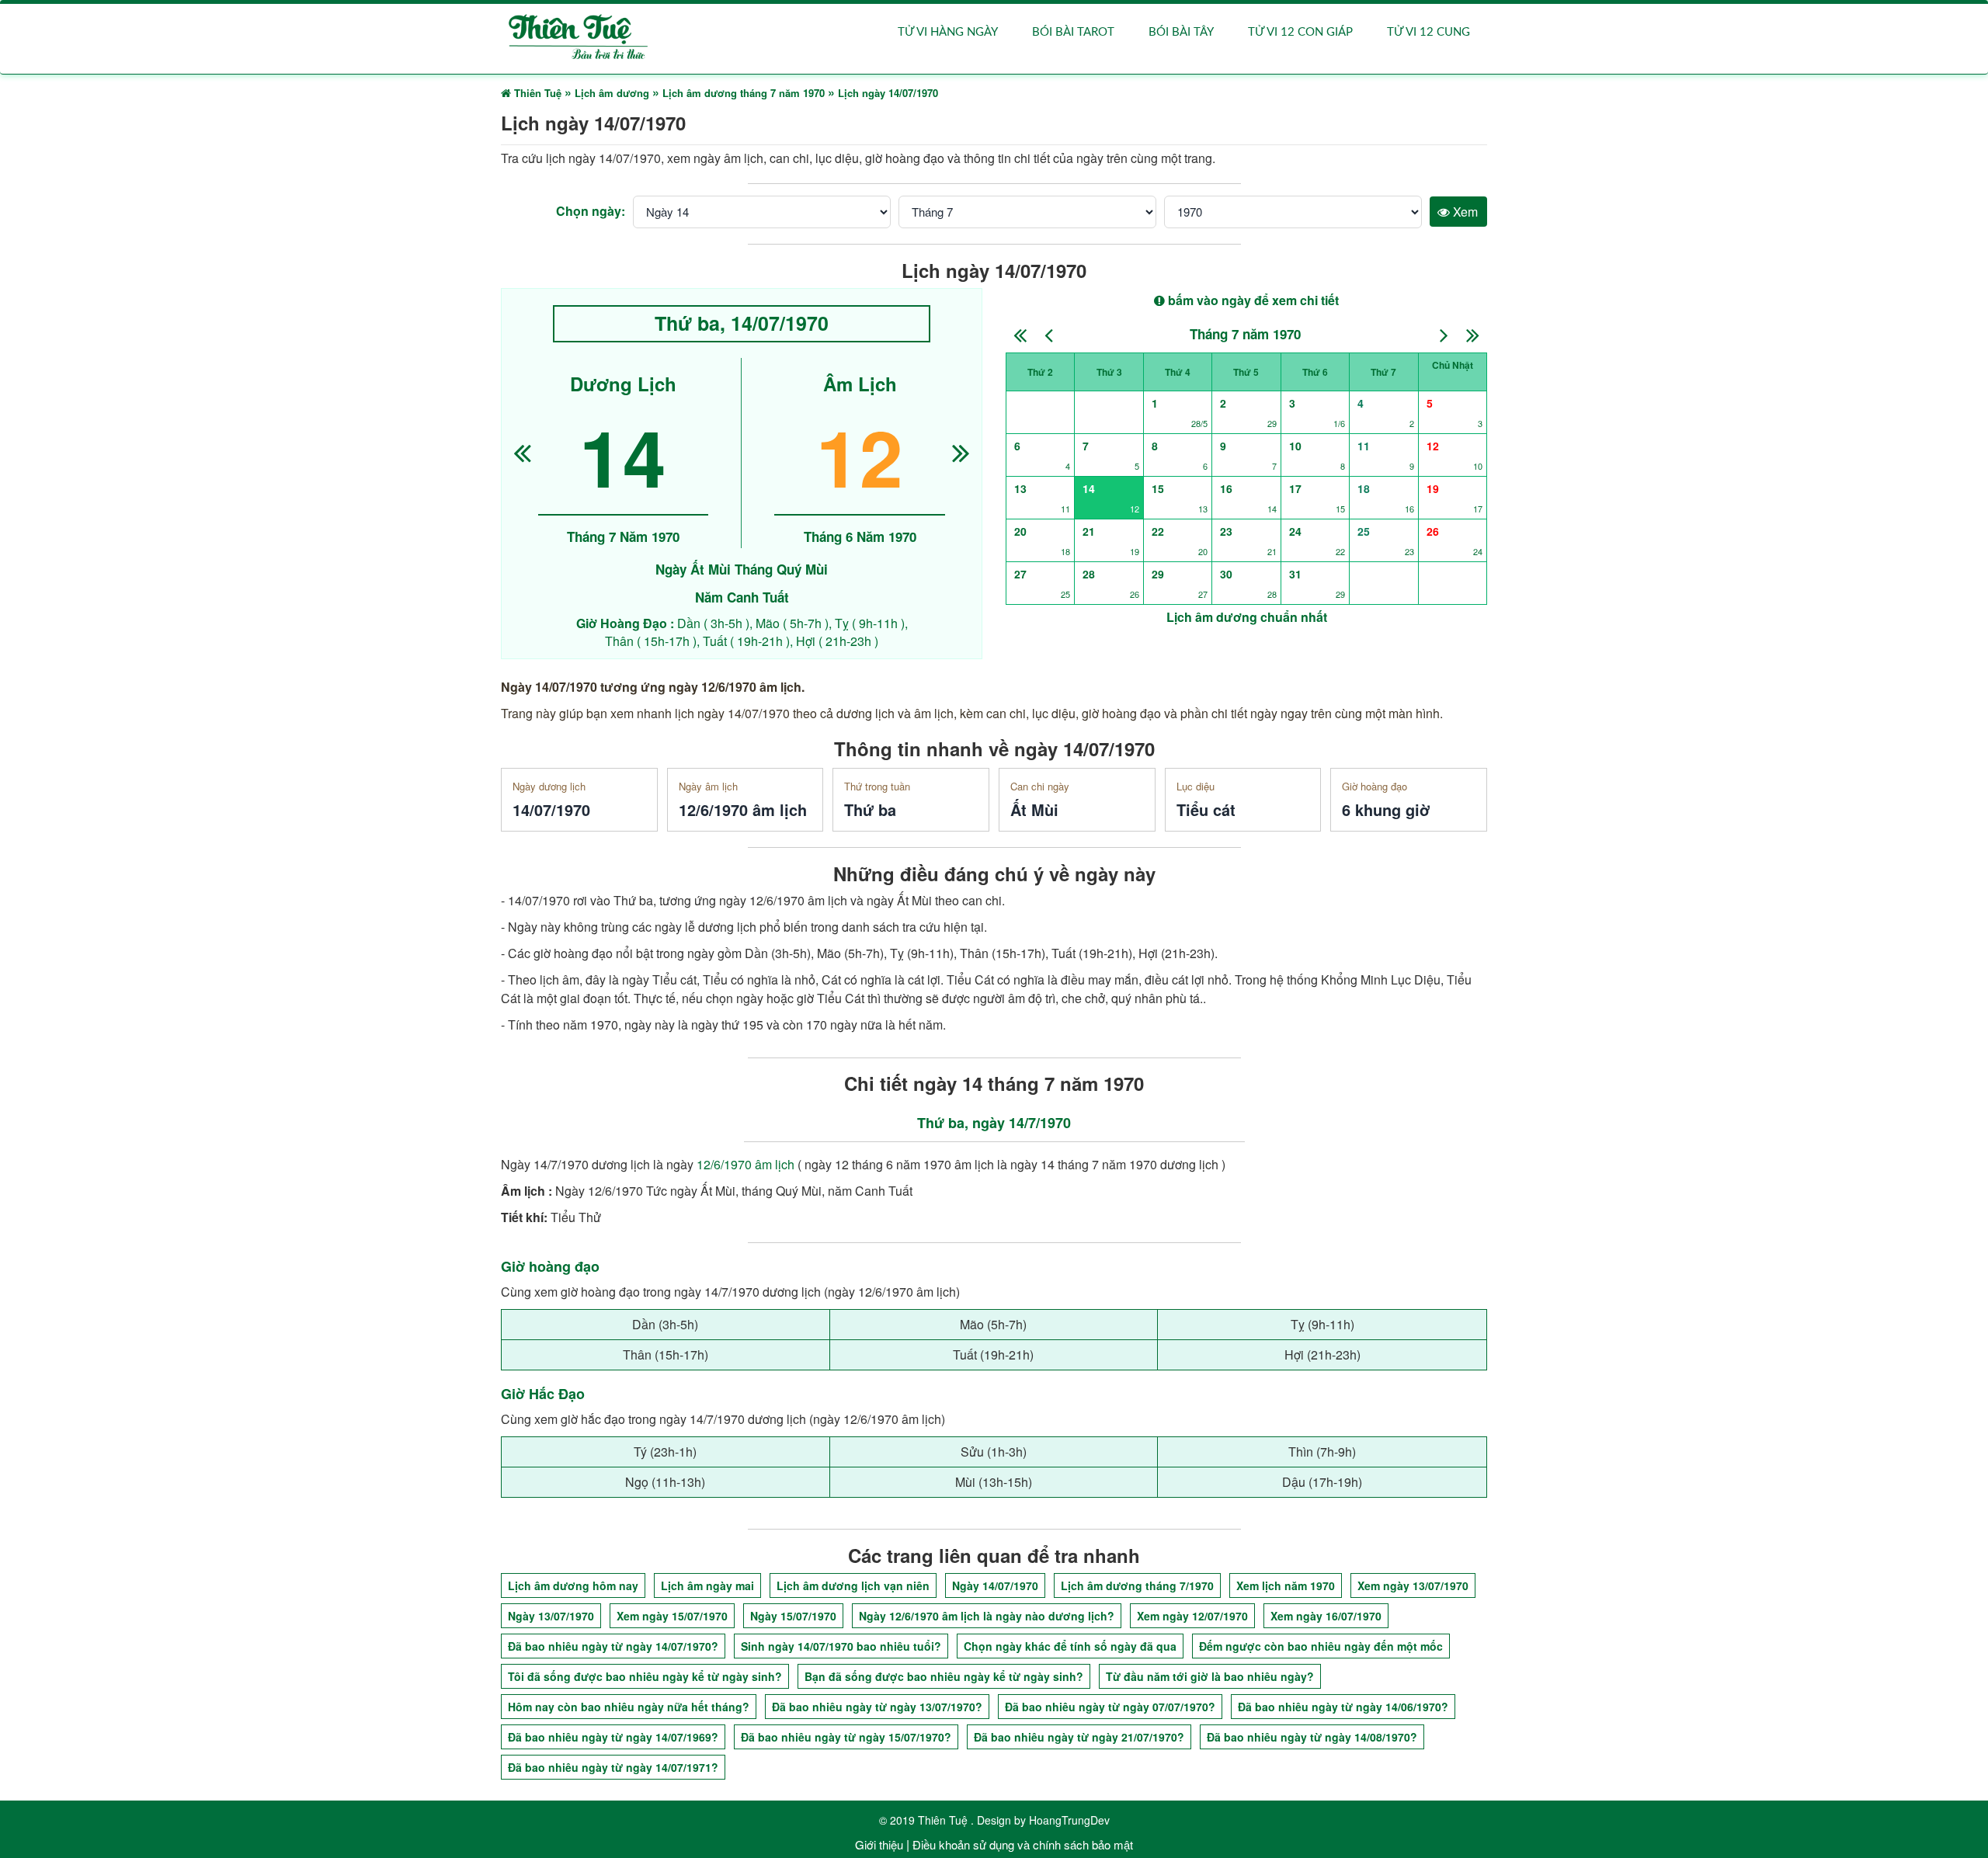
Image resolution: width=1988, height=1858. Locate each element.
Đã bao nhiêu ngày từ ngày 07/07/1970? (1110, 1707)
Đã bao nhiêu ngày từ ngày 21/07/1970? (1079, 1737)
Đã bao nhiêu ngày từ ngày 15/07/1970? (846, 1737)
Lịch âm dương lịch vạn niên (853, 1585)
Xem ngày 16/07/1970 (1326, 1616)
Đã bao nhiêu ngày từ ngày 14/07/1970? (613, 1646)
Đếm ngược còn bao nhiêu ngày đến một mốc (1321, 1646)
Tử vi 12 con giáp (1300, 32)
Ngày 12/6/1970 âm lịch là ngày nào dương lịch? (987, 1616)
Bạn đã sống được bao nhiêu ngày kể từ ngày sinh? (944, 1676)
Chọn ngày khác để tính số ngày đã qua (1070, 1646)
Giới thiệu (879, 1844)
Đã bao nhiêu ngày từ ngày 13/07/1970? (877, 1707)
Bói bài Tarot (1073, 32)
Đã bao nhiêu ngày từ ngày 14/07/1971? (613, 1767)
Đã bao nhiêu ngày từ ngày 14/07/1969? (613, 1737)
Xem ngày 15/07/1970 (672, 1616)
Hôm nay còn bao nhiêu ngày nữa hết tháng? (629, 1707)
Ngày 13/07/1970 (551, 1616)
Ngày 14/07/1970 (995, 1585)
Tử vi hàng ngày (948, 32)
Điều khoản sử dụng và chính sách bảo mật (1023, 1844)
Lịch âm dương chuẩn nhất (1247, 617)
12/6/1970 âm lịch (745, 1164)
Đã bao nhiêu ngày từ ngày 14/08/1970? (1312, 1737)
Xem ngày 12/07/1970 (1192, 1616)
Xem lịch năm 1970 (1286, 1585)
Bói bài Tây (1181, 32)
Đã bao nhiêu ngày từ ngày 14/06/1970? (1343, 1707)
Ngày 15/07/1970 (793, 1616)
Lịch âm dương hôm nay (573, 1585)
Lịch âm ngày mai (707, 1585)
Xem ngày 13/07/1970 (1413, 1585)
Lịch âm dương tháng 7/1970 (1137, 1585)
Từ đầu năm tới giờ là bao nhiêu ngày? (1210, 1676)
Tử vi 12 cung (1428, 32)
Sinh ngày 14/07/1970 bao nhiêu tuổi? (841, 1646)
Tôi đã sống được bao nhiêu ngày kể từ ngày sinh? (645, 1676)
